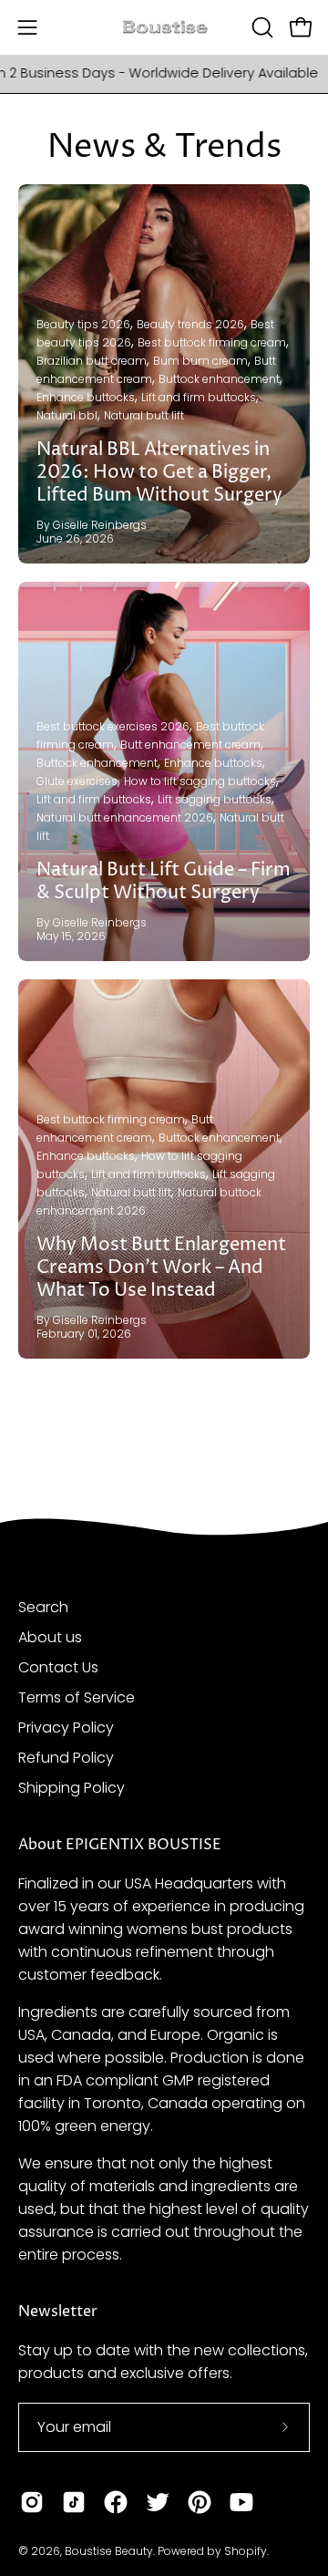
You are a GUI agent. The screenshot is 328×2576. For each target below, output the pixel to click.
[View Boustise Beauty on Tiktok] (74, 2502)
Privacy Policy (66, 1728)
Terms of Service (77, 1697)
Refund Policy (66, 1758)
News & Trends (164, 147)
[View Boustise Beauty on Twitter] (158, 2502)
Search (43, 1607)
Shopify (246, 2551)
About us (50, 1637)
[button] (261, 27)
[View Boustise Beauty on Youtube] (241, 2502)
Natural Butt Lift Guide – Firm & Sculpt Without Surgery (164, 882)
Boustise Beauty (109, 2551)
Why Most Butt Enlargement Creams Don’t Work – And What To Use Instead (161, 1268)
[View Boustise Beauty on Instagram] (32, 2502)
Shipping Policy (72, 1788)
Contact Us (58, 1667)
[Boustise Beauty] (164, 28)
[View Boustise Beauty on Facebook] (116, 2502)
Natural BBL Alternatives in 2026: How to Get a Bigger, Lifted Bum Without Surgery (159, 473)
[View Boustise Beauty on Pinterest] (200, 2502)
